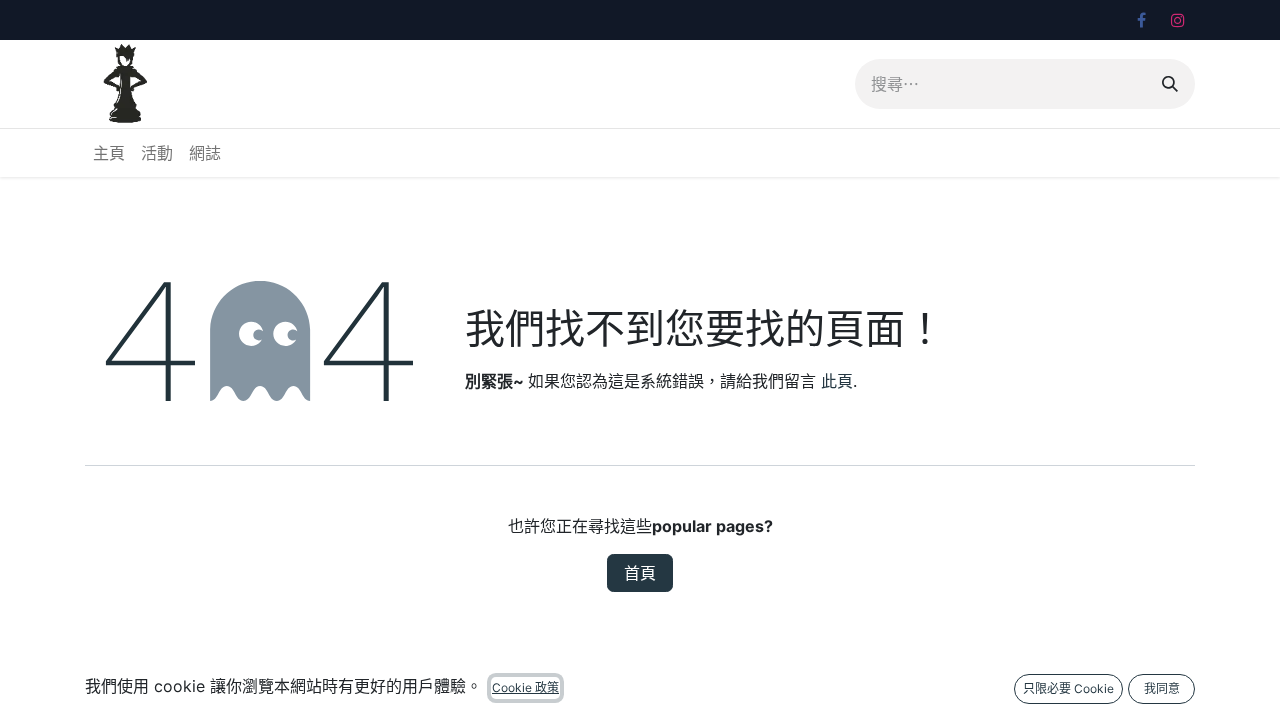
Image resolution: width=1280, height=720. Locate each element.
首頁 (640, 573)
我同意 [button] (1162, 688)
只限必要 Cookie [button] (1068, 688)
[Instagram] (1178, 20)
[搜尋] (1170, 84)
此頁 (837, 381)
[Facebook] (1141, 20)
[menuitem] (109, 153)
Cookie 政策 (525, 687)
